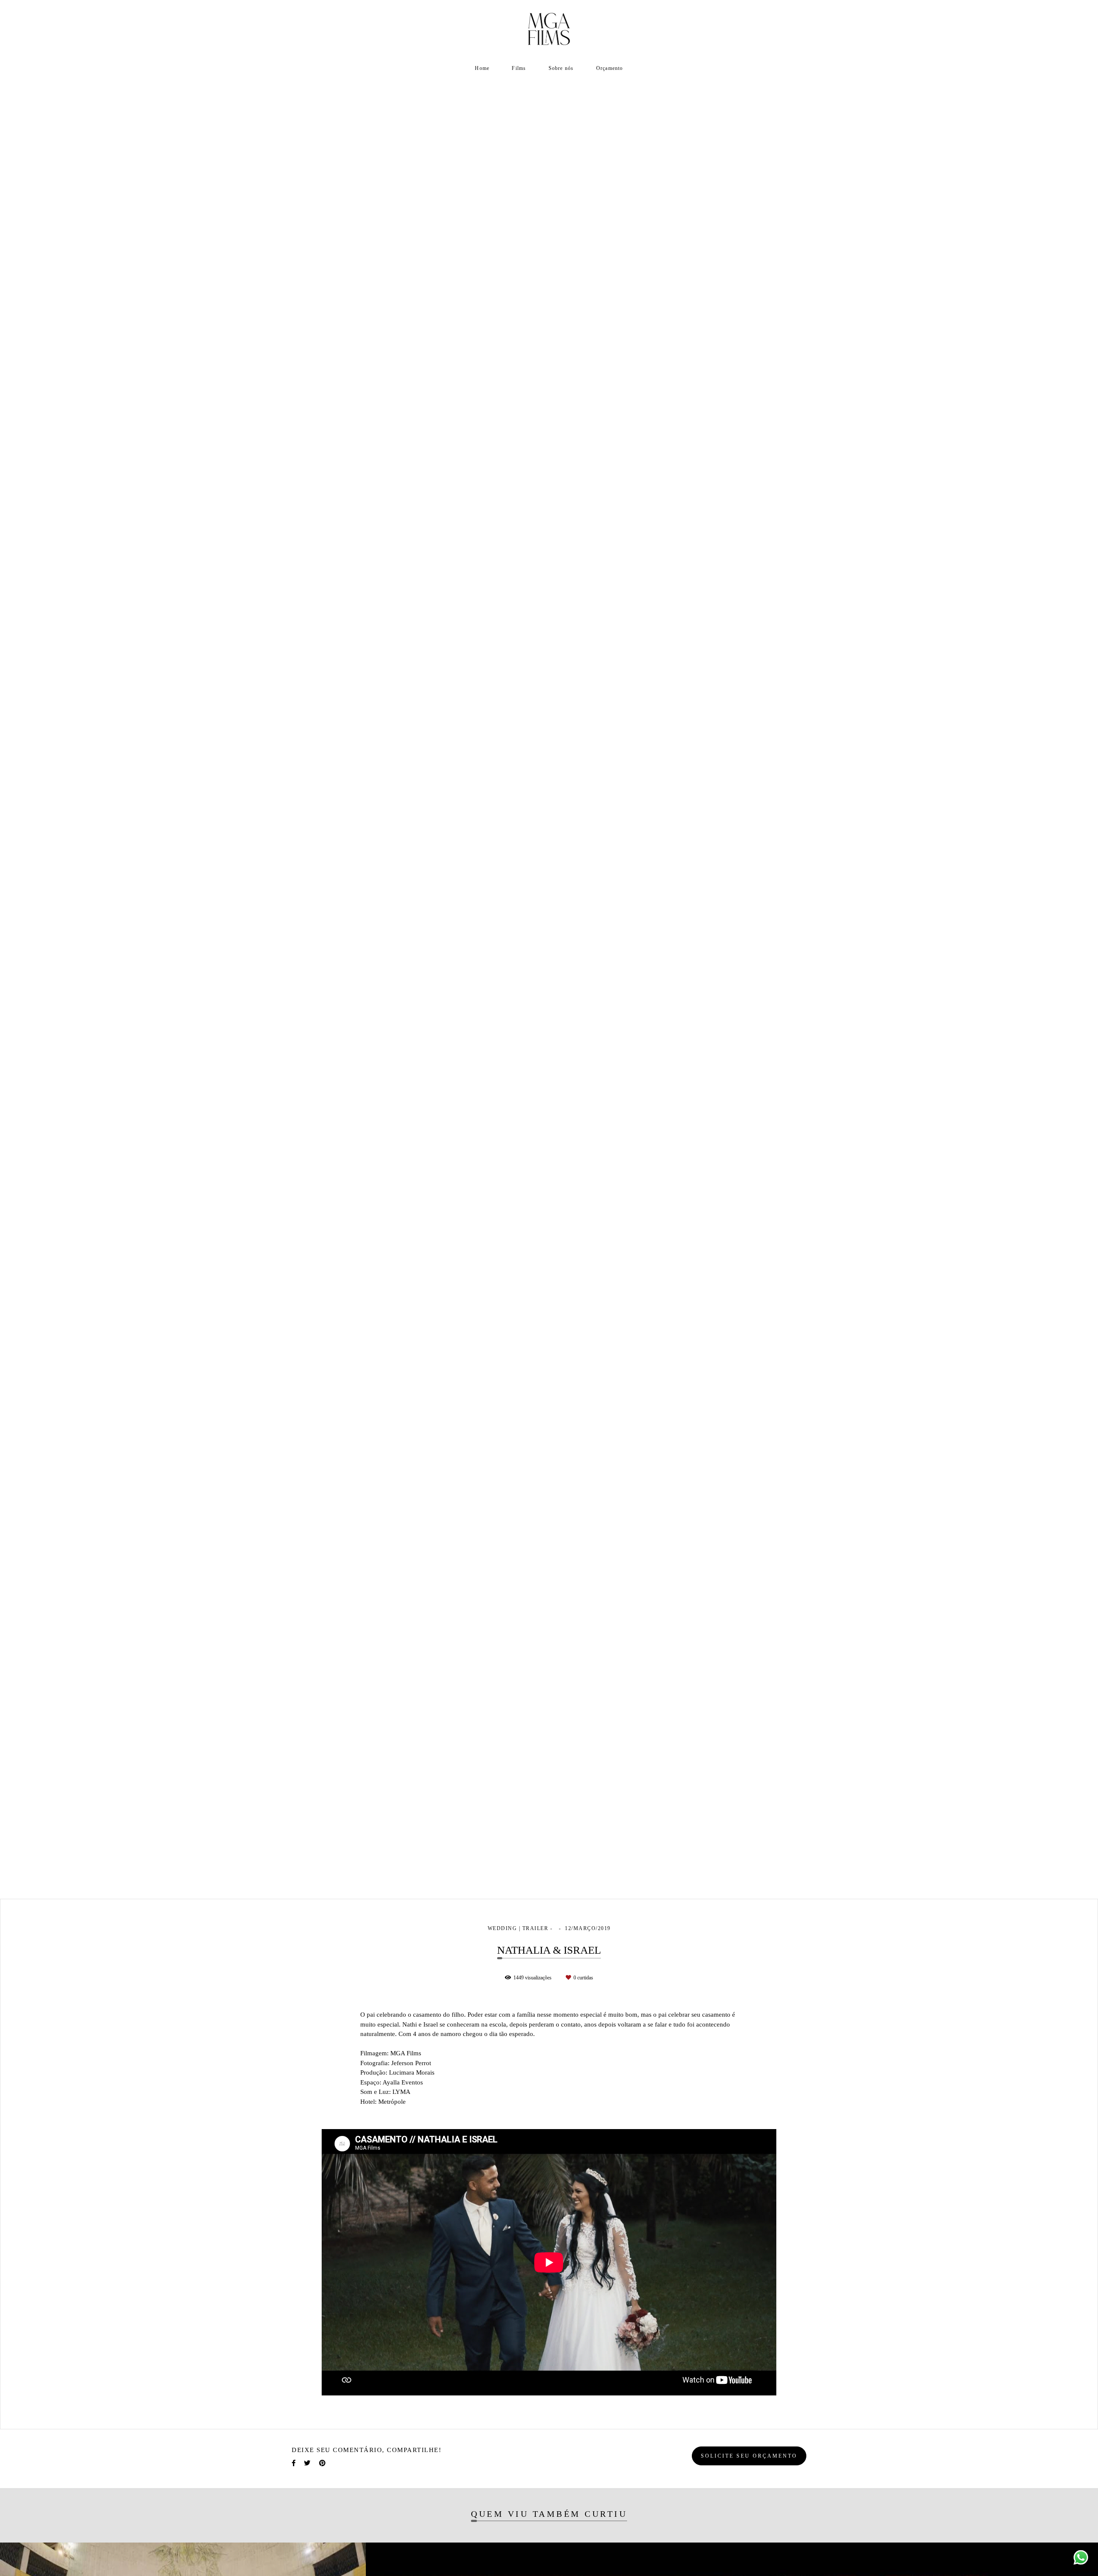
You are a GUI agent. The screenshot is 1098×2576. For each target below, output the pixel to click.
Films (519, 68)
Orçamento (610, 68)
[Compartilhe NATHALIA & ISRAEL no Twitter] (307, 2463)
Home (482, 68)
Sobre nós (561, 68)
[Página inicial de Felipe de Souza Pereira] (549, 30)
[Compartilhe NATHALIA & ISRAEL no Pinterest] (322, 2463)
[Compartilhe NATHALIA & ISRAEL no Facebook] (294, 2463)
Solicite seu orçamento (749, 2456)
